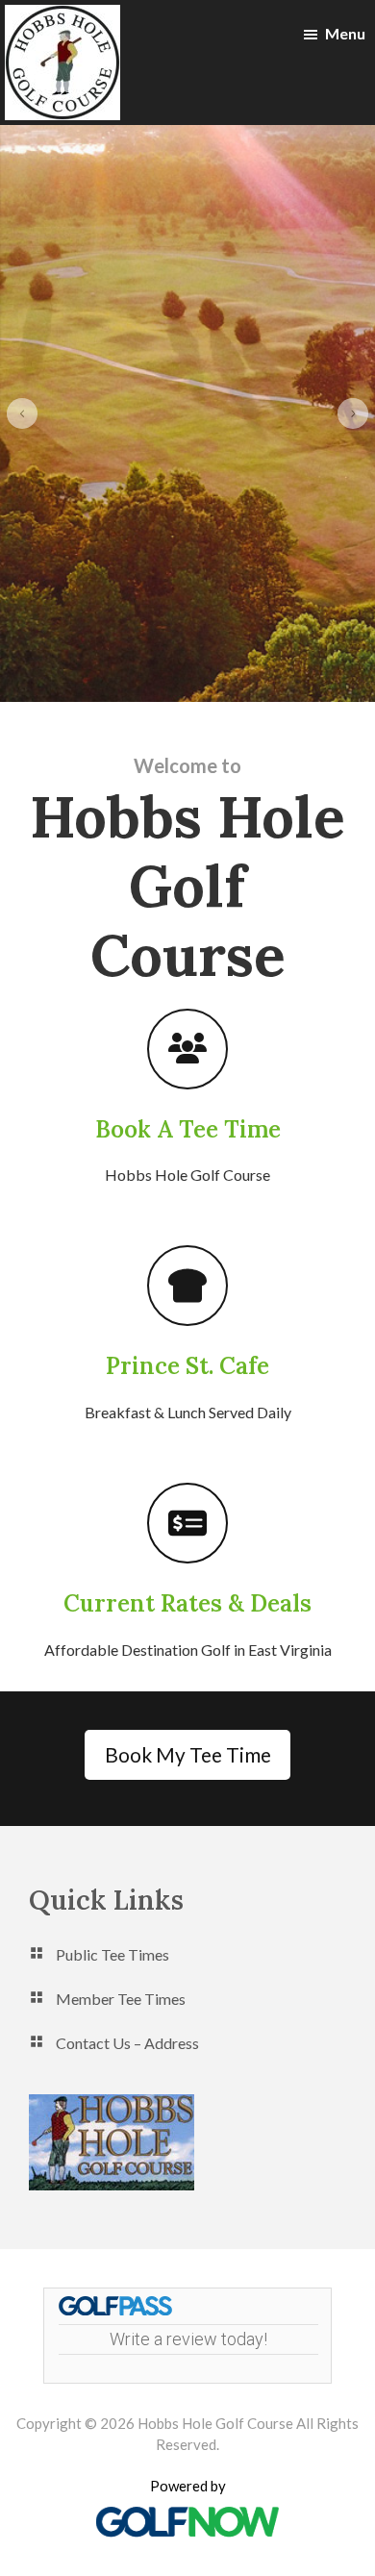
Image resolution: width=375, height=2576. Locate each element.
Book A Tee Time (188, 1129)
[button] (22, 413)
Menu (345, 33)
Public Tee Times (112, 1954)
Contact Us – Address (127, 2043)
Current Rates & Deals (187, 1603)
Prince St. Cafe (187, 1366)
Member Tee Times (121, 1999)
